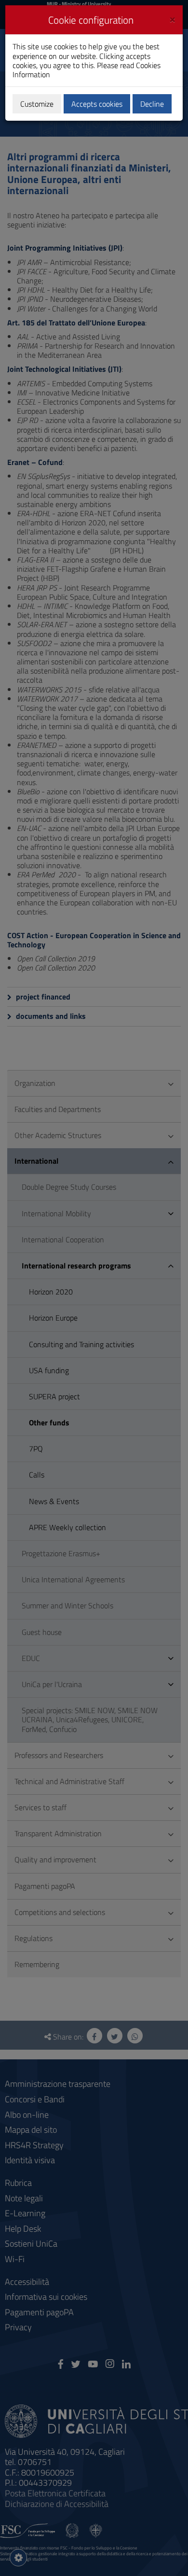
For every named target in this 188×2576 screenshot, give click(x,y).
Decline (152, 104)
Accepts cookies (97, 104)
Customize (37, 104)
